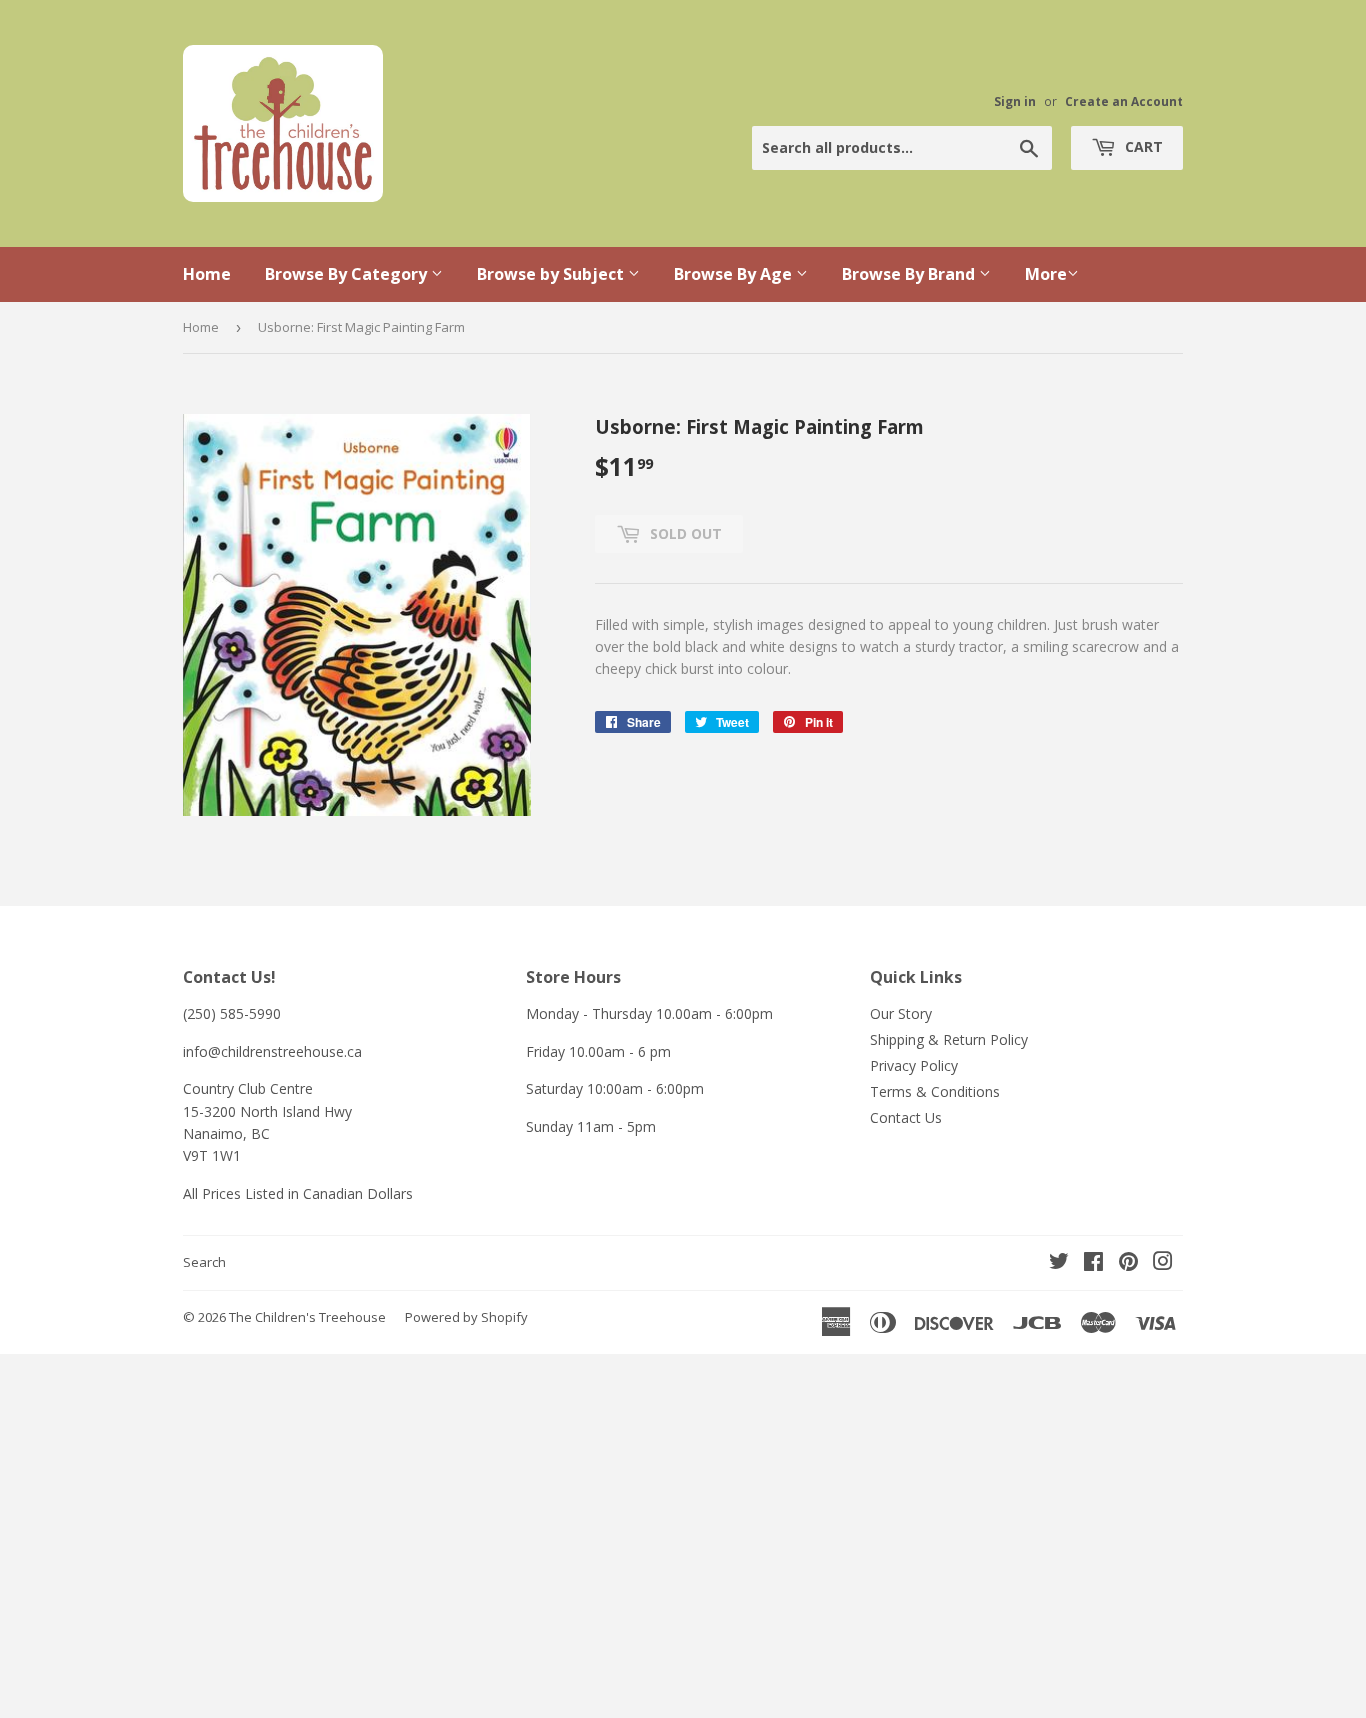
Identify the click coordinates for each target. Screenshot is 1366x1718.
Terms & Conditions (935, 1091)
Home (207, 274)
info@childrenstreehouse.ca (272, 1051)
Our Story (901, 1013)
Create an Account (1124, 101)
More (1046, 274)
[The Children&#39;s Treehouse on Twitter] (1059, 1263)
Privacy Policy (914, 1065)
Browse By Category (348, 274)
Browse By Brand (910, 274)
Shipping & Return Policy (949, 1039)
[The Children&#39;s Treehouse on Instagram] (1163, 1263)
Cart (1142, 146)
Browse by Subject (552, 274)
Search (204, 1262)
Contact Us (906, 1117)
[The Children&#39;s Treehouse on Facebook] (1093, 1263)
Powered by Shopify (466, 1317)
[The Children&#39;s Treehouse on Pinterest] (1128, 1263)
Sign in (1015, 101)
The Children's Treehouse (307, 1317)
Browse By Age (735, 274)
